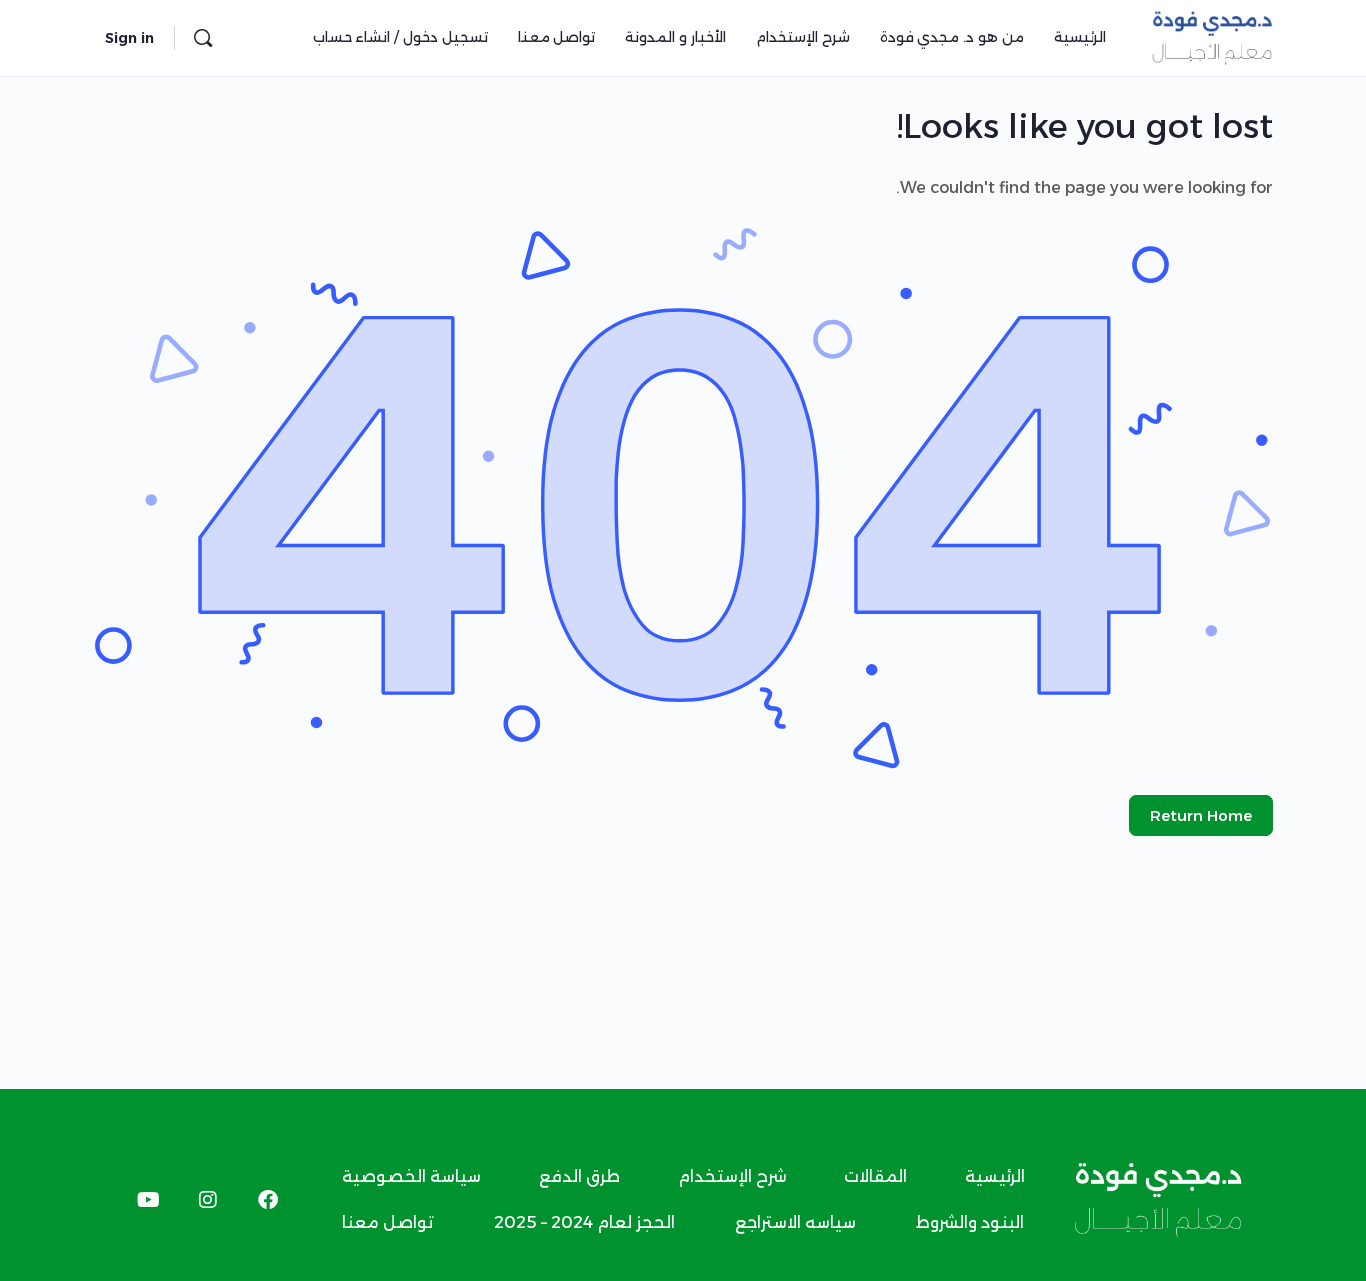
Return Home (1201, 815)
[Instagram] (208, 1200)
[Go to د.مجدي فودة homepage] (1212, 35)
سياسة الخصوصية (411, 1176)
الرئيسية (995, 1176)
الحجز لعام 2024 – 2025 (584, 1222)
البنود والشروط (970, 1222)
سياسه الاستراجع (795, 1222)
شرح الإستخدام (732, 1176)
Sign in (129, 38)
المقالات (875, 1176)
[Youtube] (148, 1200)
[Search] (203, 38)
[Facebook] (268, 1200)
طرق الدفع (579, 1176)
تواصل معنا (388, 1222)
